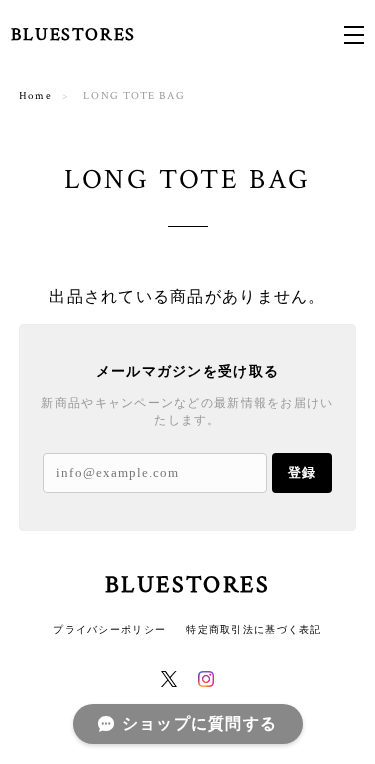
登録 (302, 472)
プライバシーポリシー (109, 629)
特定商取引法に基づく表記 (253, 629)
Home (35, 96)
